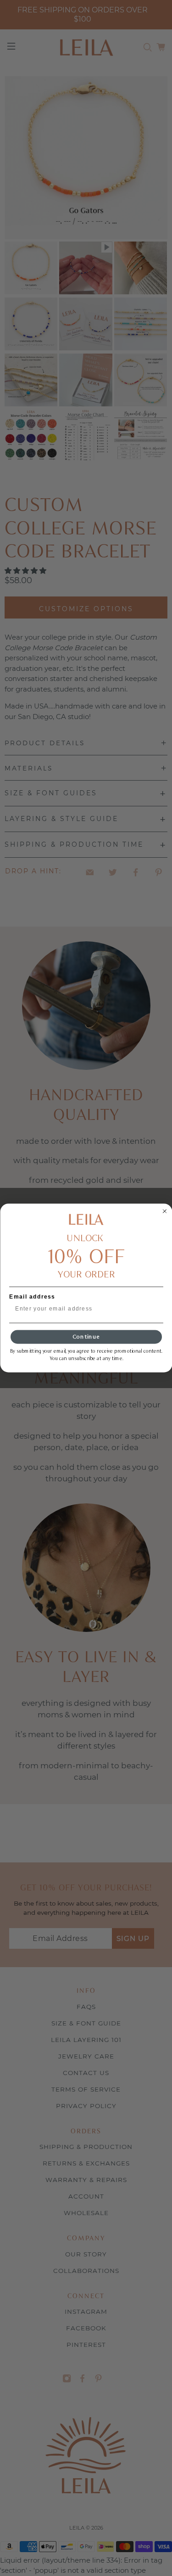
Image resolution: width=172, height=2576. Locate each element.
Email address (32, 1297)
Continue (86, 1337)
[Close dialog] (165, 1211)
